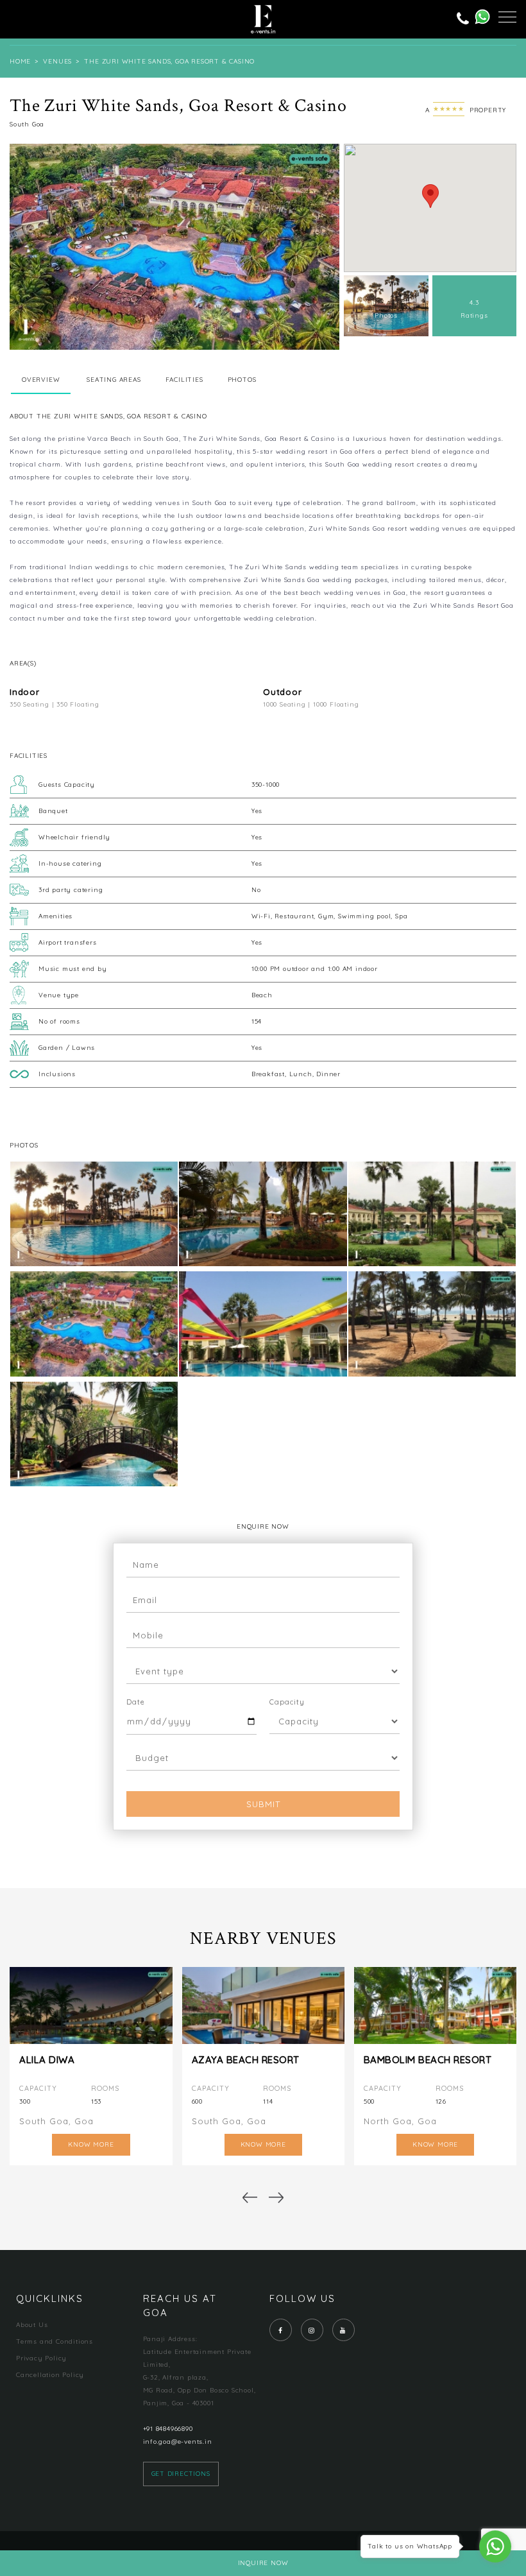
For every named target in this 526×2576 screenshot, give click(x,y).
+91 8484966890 (168, 2429)
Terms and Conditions (55, 2341)
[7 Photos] (393, 334)
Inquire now (263, 2563)
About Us (32, 2325)
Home (20, 61)
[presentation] (249, 2197)
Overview (41, 380)
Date (136, 1702)
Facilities (184, 380)
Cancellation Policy (50, 2375)
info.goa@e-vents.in (178, 2442)
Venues (57, 61)
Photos (242, 380)
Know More (91, 2144)
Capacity (287, 1702)
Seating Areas (114, 380)
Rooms (105, 2088)
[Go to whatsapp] (495, 2546)
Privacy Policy (41, 2358)
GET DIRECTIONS (181, 2474)
